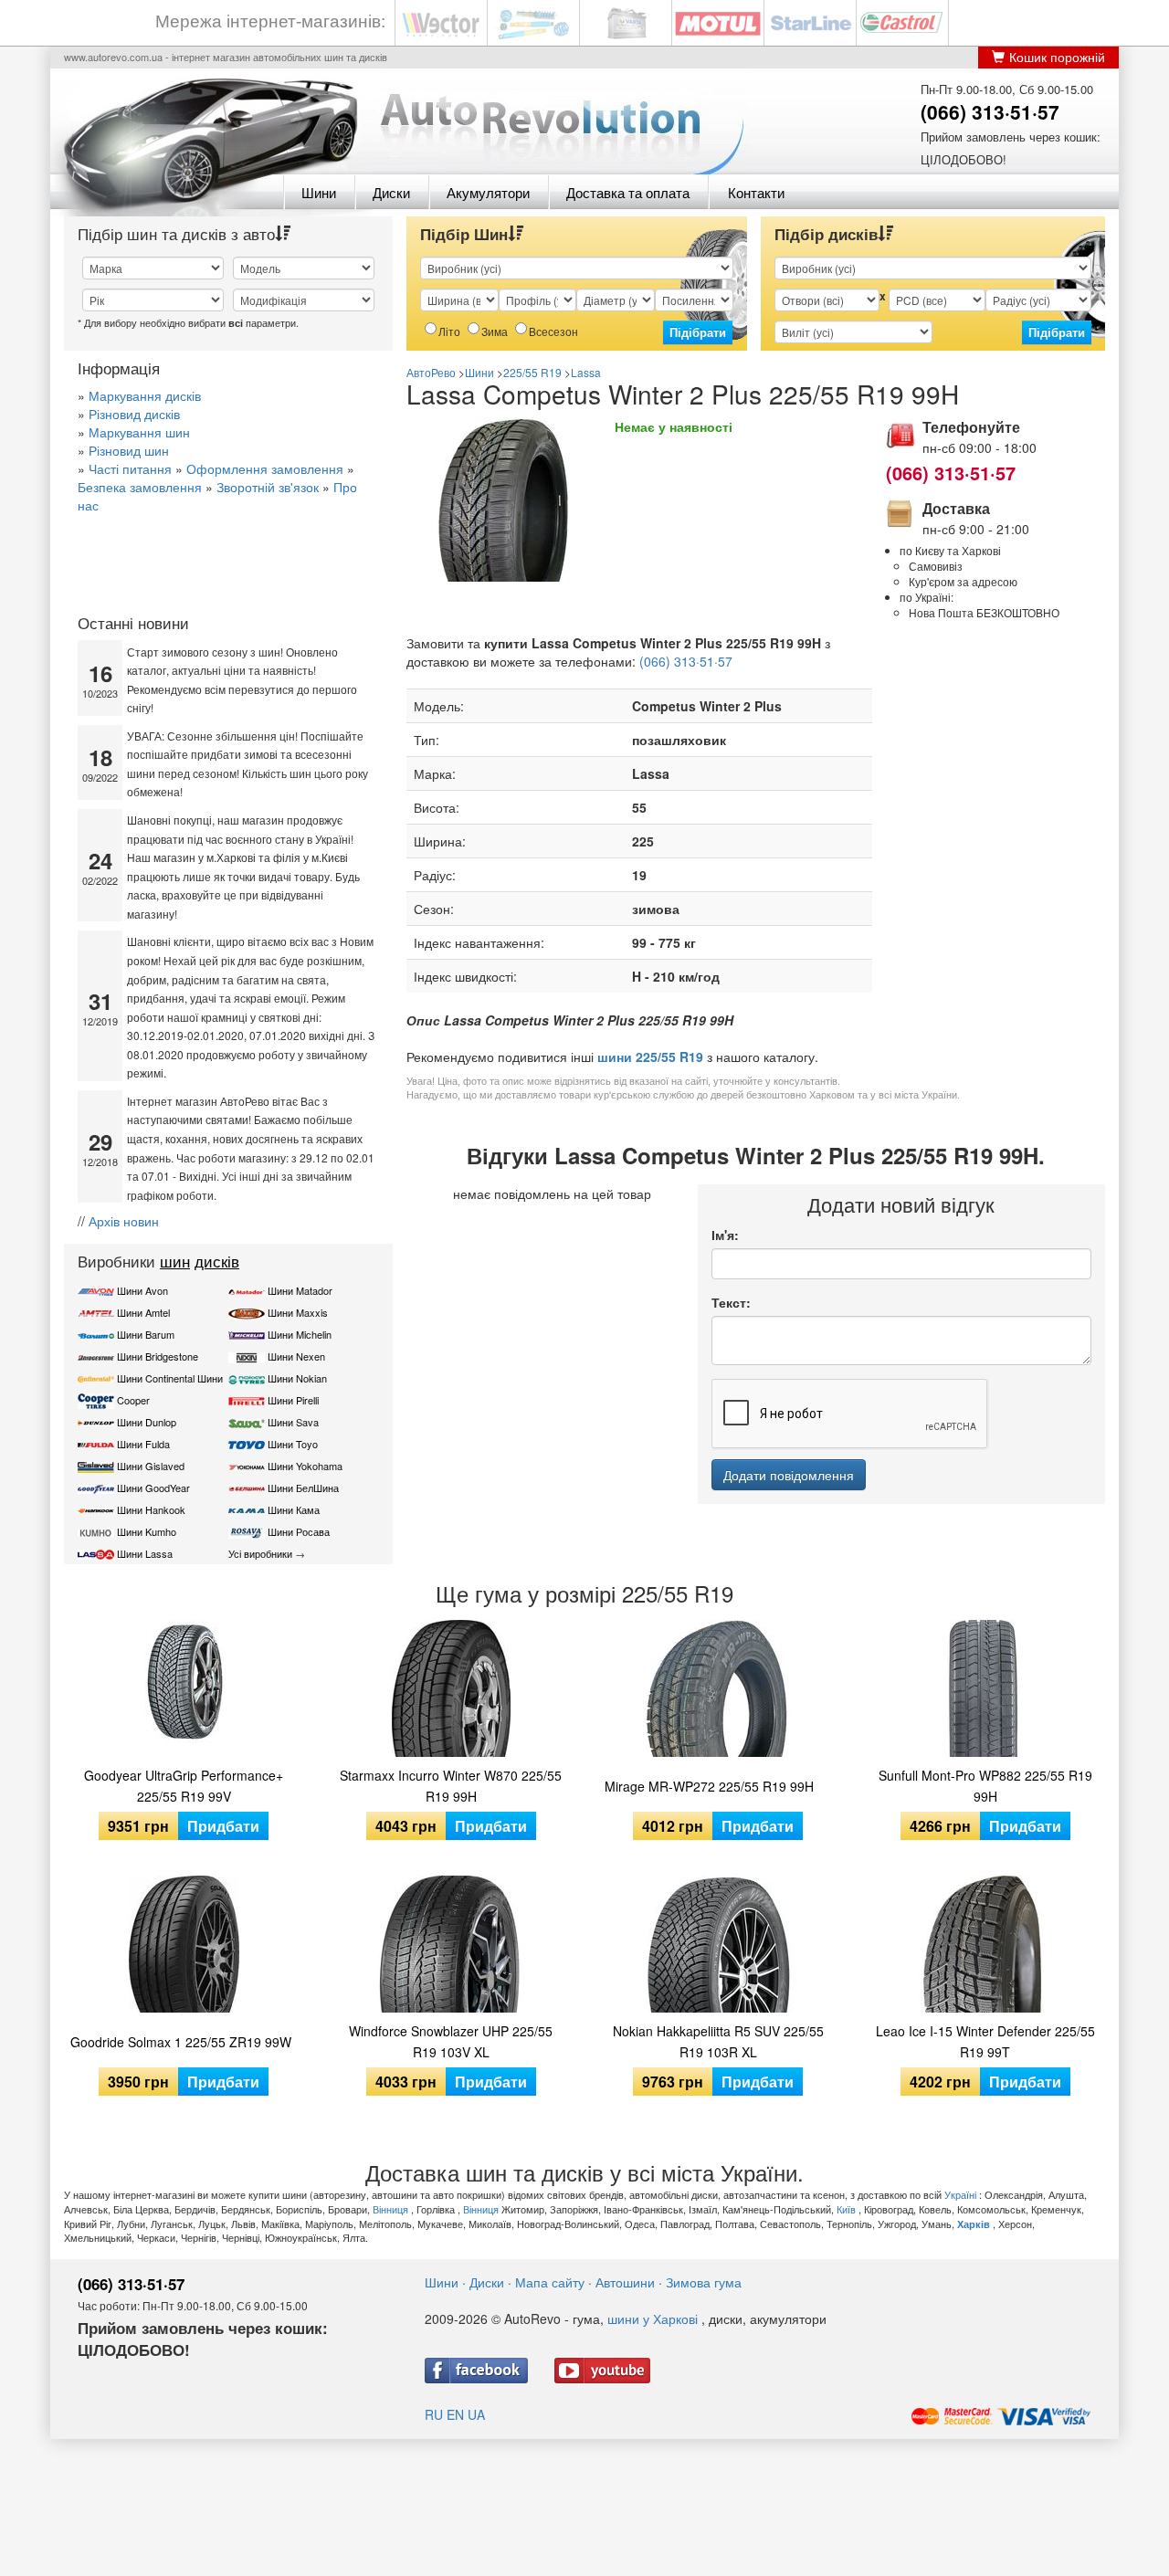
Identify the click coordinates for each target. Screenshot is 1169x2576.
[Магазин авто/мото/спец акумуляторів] (626, 21)
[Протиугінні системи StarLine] (810, 21)
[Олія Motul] (718, 21)
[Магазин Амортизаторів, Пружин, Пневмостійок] (533, 21)
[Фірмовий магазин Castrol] (902, 21)
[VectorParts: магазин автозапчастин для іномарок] (441, 21)
